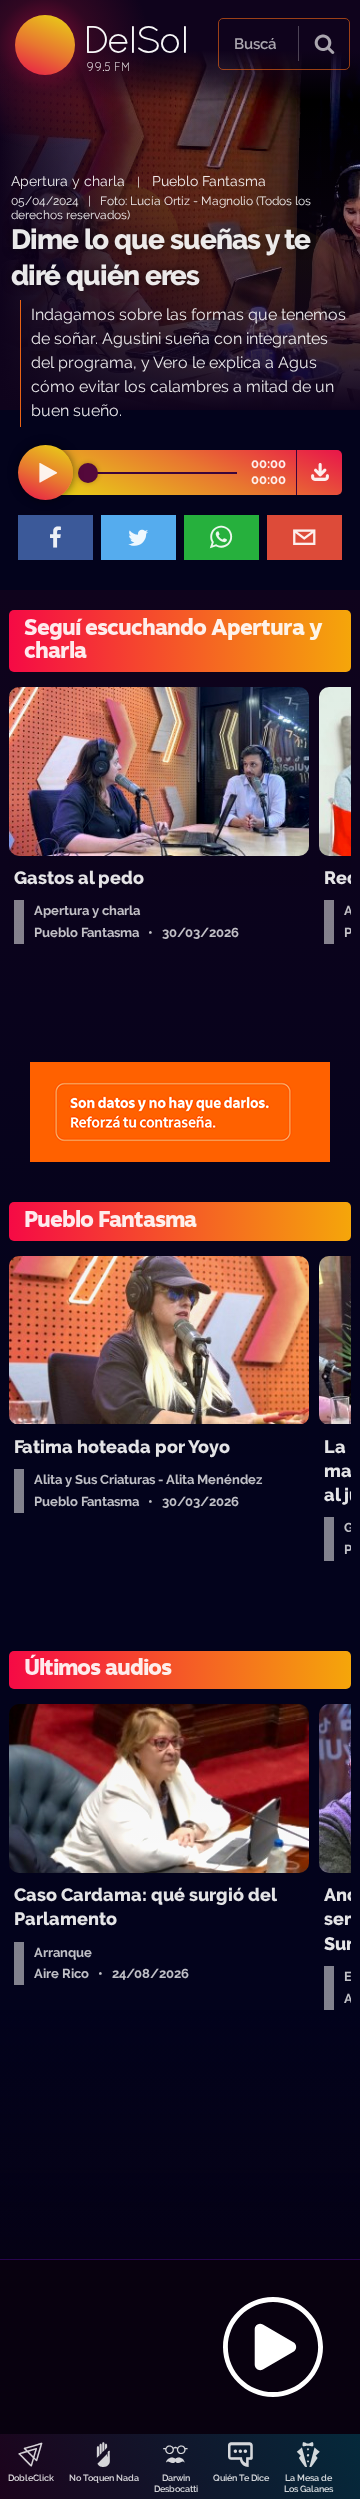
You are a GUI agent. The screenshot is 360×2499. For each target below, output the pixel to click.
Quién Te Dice (241, 2478)
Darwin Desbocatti (176, 2483)
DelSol (135, 39)
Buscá (255, 44)
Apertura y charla (68, 180)
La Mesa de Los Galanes (308, 2483)
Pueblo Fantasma (209, 180)
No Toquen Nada (104, 2478)
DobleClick (31, 2478)
